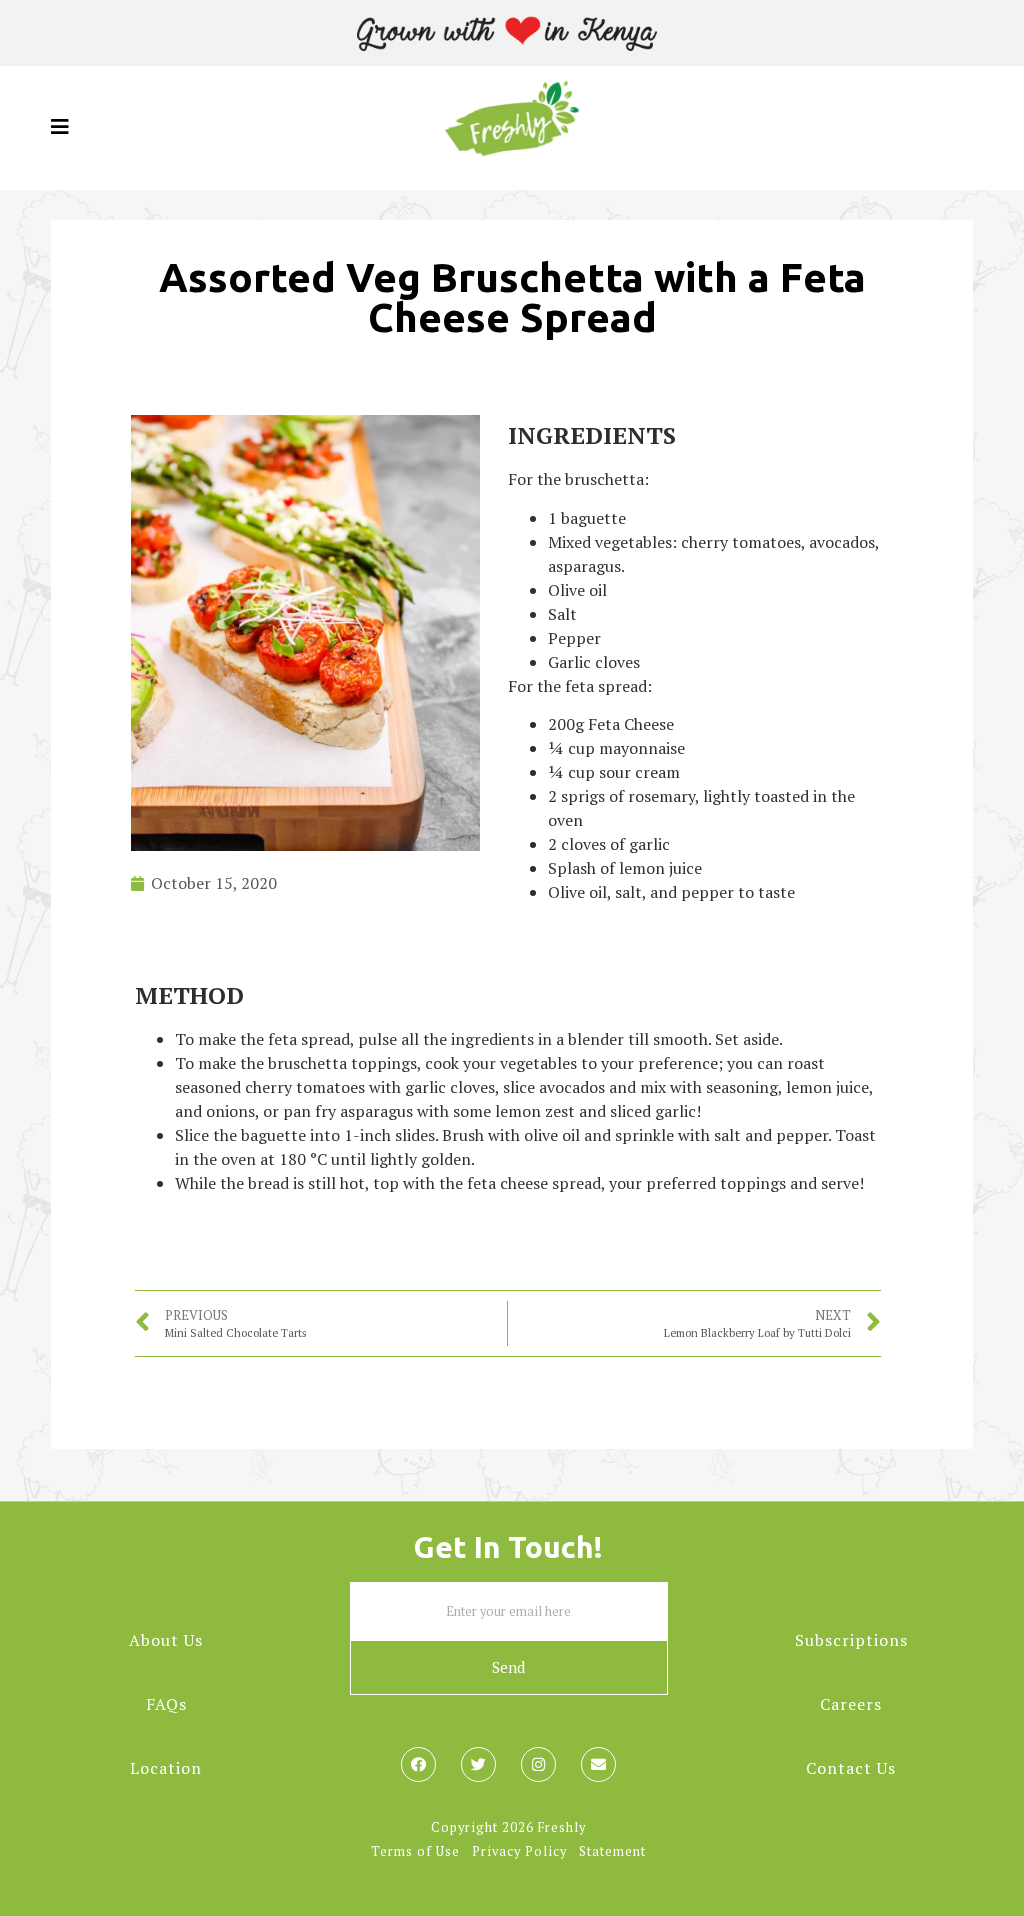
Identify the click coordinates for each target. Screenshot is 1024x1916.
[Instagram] (538, 1764)
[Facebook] (418, 1764)
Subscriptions (851, 1640)
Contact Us (851, 1768)
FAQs (166, 1704)
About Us (166, 1640)
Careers (851, 1704)
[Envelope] (598, 1764)
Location (166, 1768)
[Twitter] (478, 1764)
